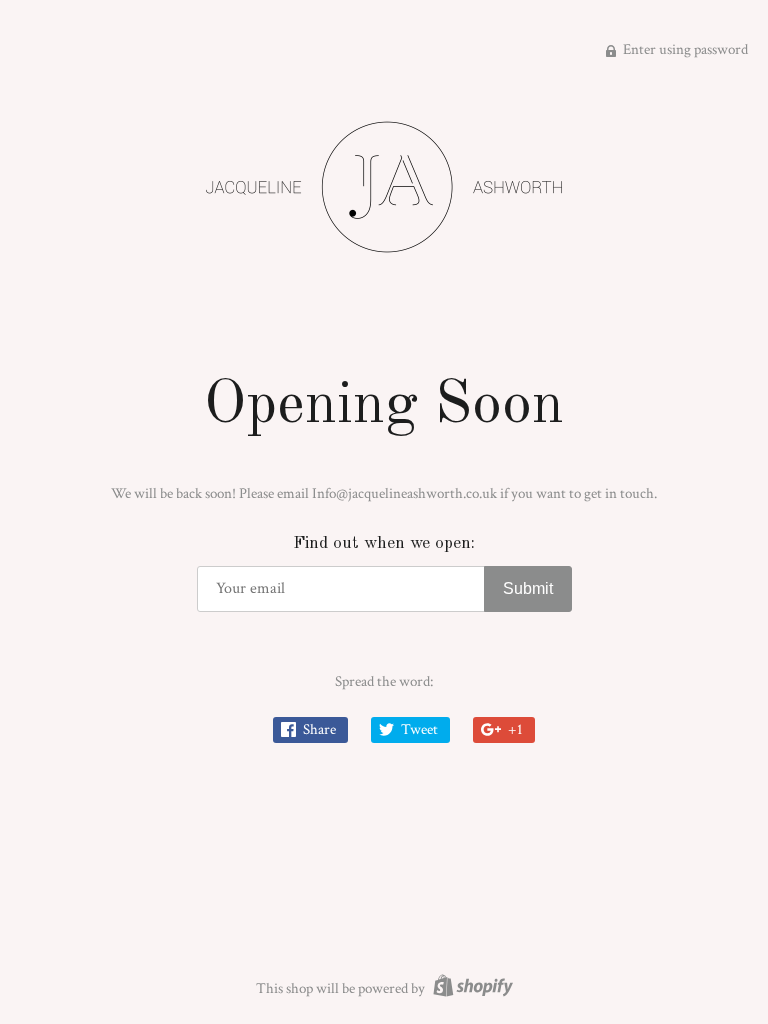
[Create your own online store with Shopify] (470, 988)
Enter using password (684, 49)
